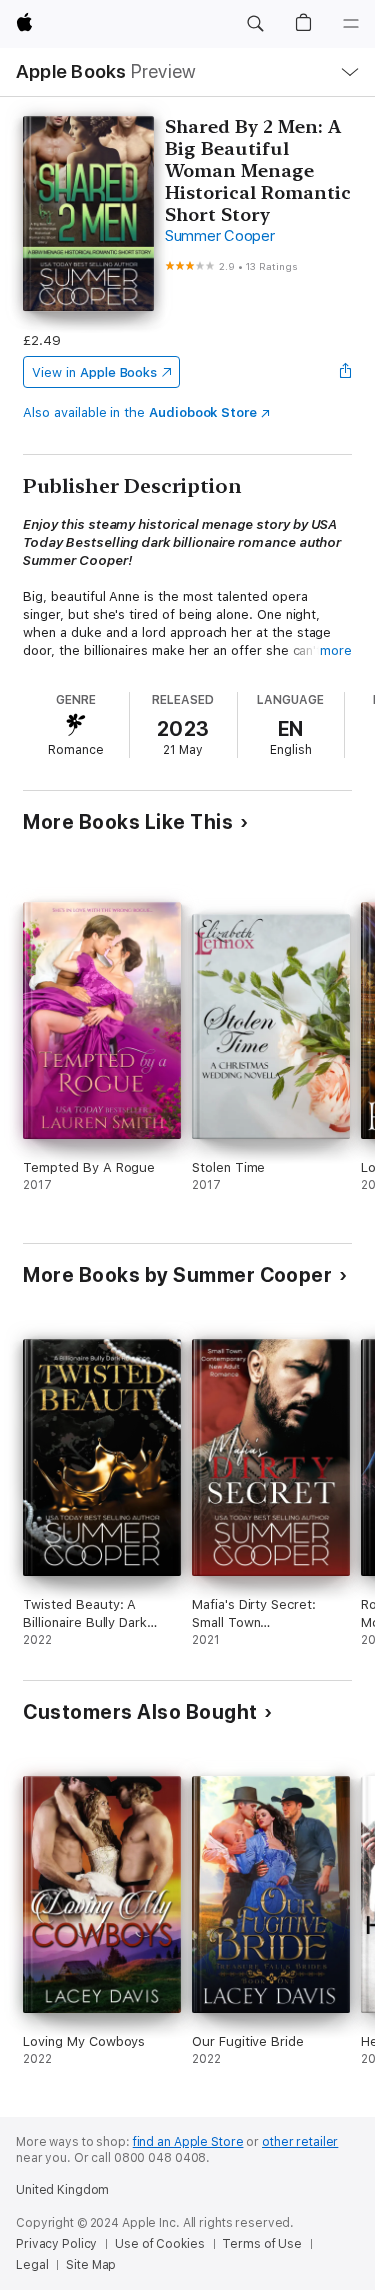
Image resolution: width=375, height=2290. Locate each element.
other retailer (300, 2142)
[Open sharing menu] (346, 372)
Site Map (91, 2265)
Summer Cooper (220, 236)
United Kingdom (62, 2190)
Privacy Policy (56, 2244)
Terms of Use (262, 2244)
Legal (32, 2265)
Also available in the (140, 412)
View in (94, 372)
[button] (255, 24)
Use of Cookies (159, 2244)
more (336, 650)
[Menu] (351, 24)
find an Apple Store (188, 2142)
